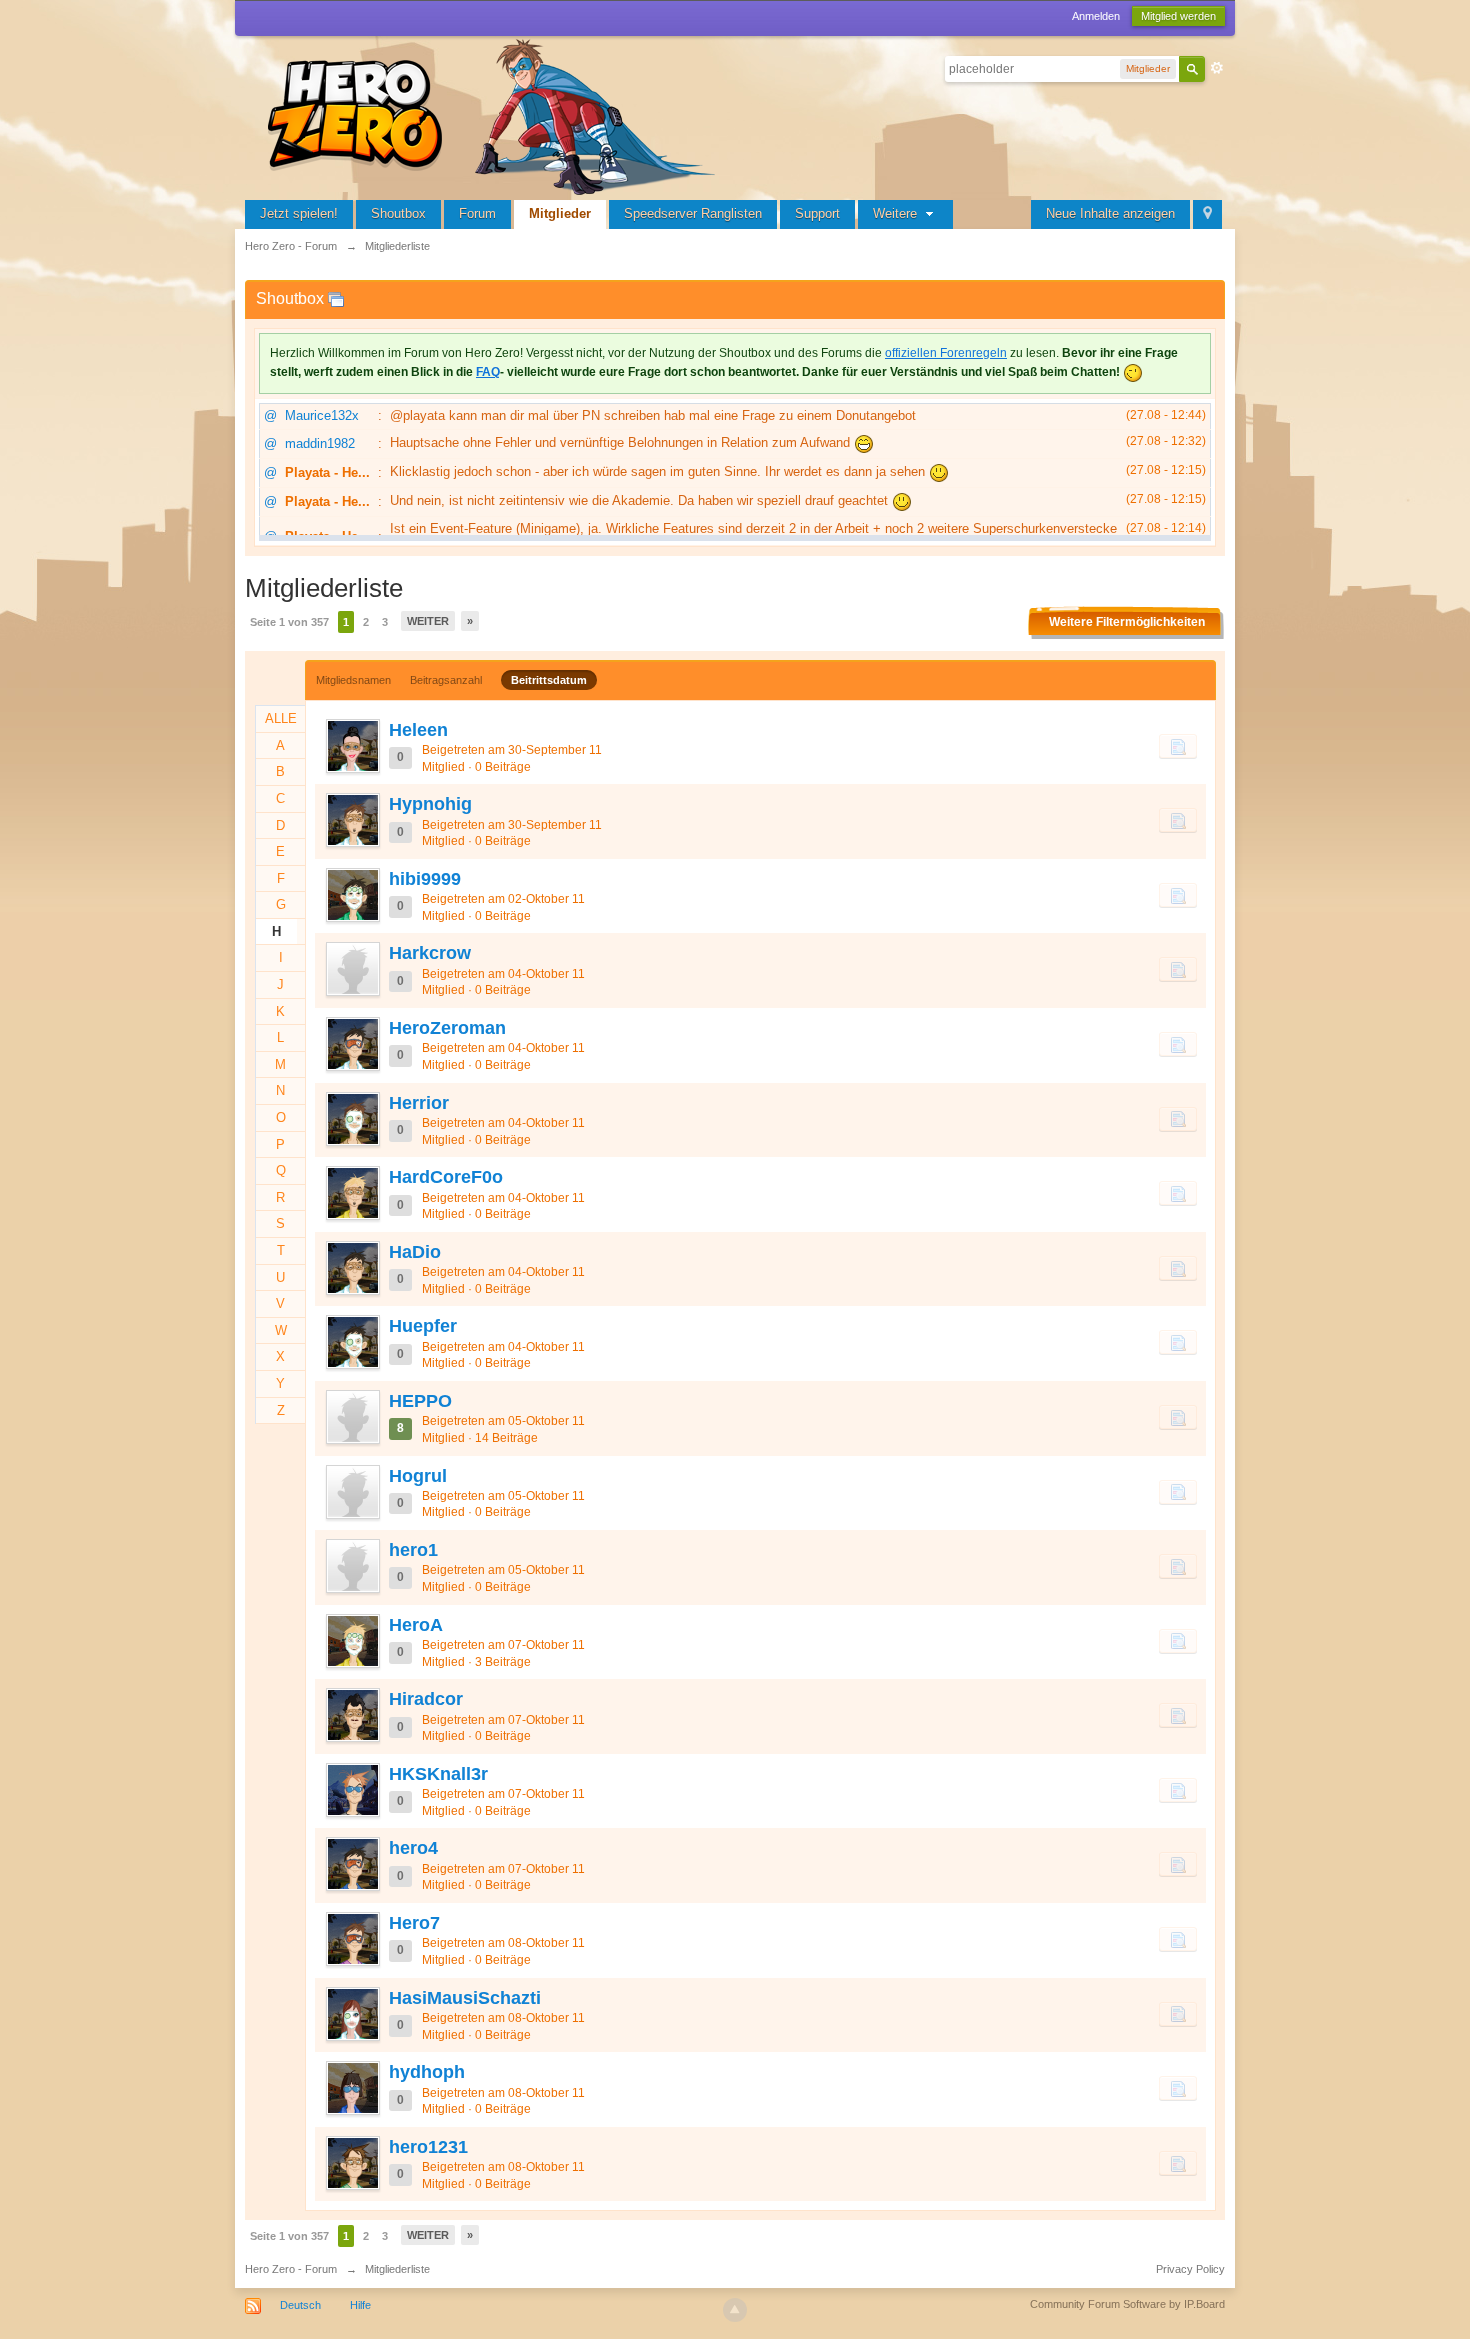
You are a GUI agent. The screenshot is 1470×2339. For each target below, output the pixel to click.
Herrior (419, 1103)
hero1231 (428, 2147)
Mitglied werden (1178, 16)
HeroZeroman (447, 1028)
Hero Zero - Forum (291, 2269)
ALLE (281, 718)
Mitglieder (560, 213)
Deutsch (300, 2305)
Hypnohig (430, 804)
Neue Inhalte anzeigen (1110, 213)
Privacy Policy (1190, 2269)
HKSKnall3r (438, 1774)
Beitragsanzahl (446, 680)
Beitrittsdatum (549, 680)
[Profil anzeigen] (352, 746)
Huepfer (423, 1326)
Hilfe (360, 2305)
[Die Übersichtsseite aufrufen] (495, 114)
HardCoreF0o (446, 1177)
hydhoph (427, 2072)
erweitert (1217, 68)
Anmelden (1096, 16)
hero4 (413, 1848)
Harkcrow (430, 953)
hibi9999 (425, 879)
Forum (477, 213)
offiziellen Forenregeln (946, 353)
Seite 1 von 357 (289, 622)
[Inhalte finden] (1178, 746)
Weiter (428, 621)
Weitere (897, 213)
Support (817, 213)
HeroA (416, 1625)
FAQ (488, 372)
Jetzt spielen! (299, 213)
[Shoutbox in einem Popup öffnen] (336, 298)
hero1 (413, 1550)
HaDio (415, 1252)
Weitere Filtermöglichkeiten (1127, 622)
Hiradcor (426, 1699)
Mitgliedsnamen (353, 680)
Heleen (418, 730)
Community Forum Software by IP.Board (1127, 2304)
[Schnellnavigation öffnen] (1207, 214)
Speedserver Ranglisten (693, 213)
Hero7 (414, 1923)
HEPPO (420, 1401)
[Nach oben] (735, 2310)
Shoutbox (398, 213)
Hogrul (418, 1476)
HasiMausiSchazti (465, 1998)
